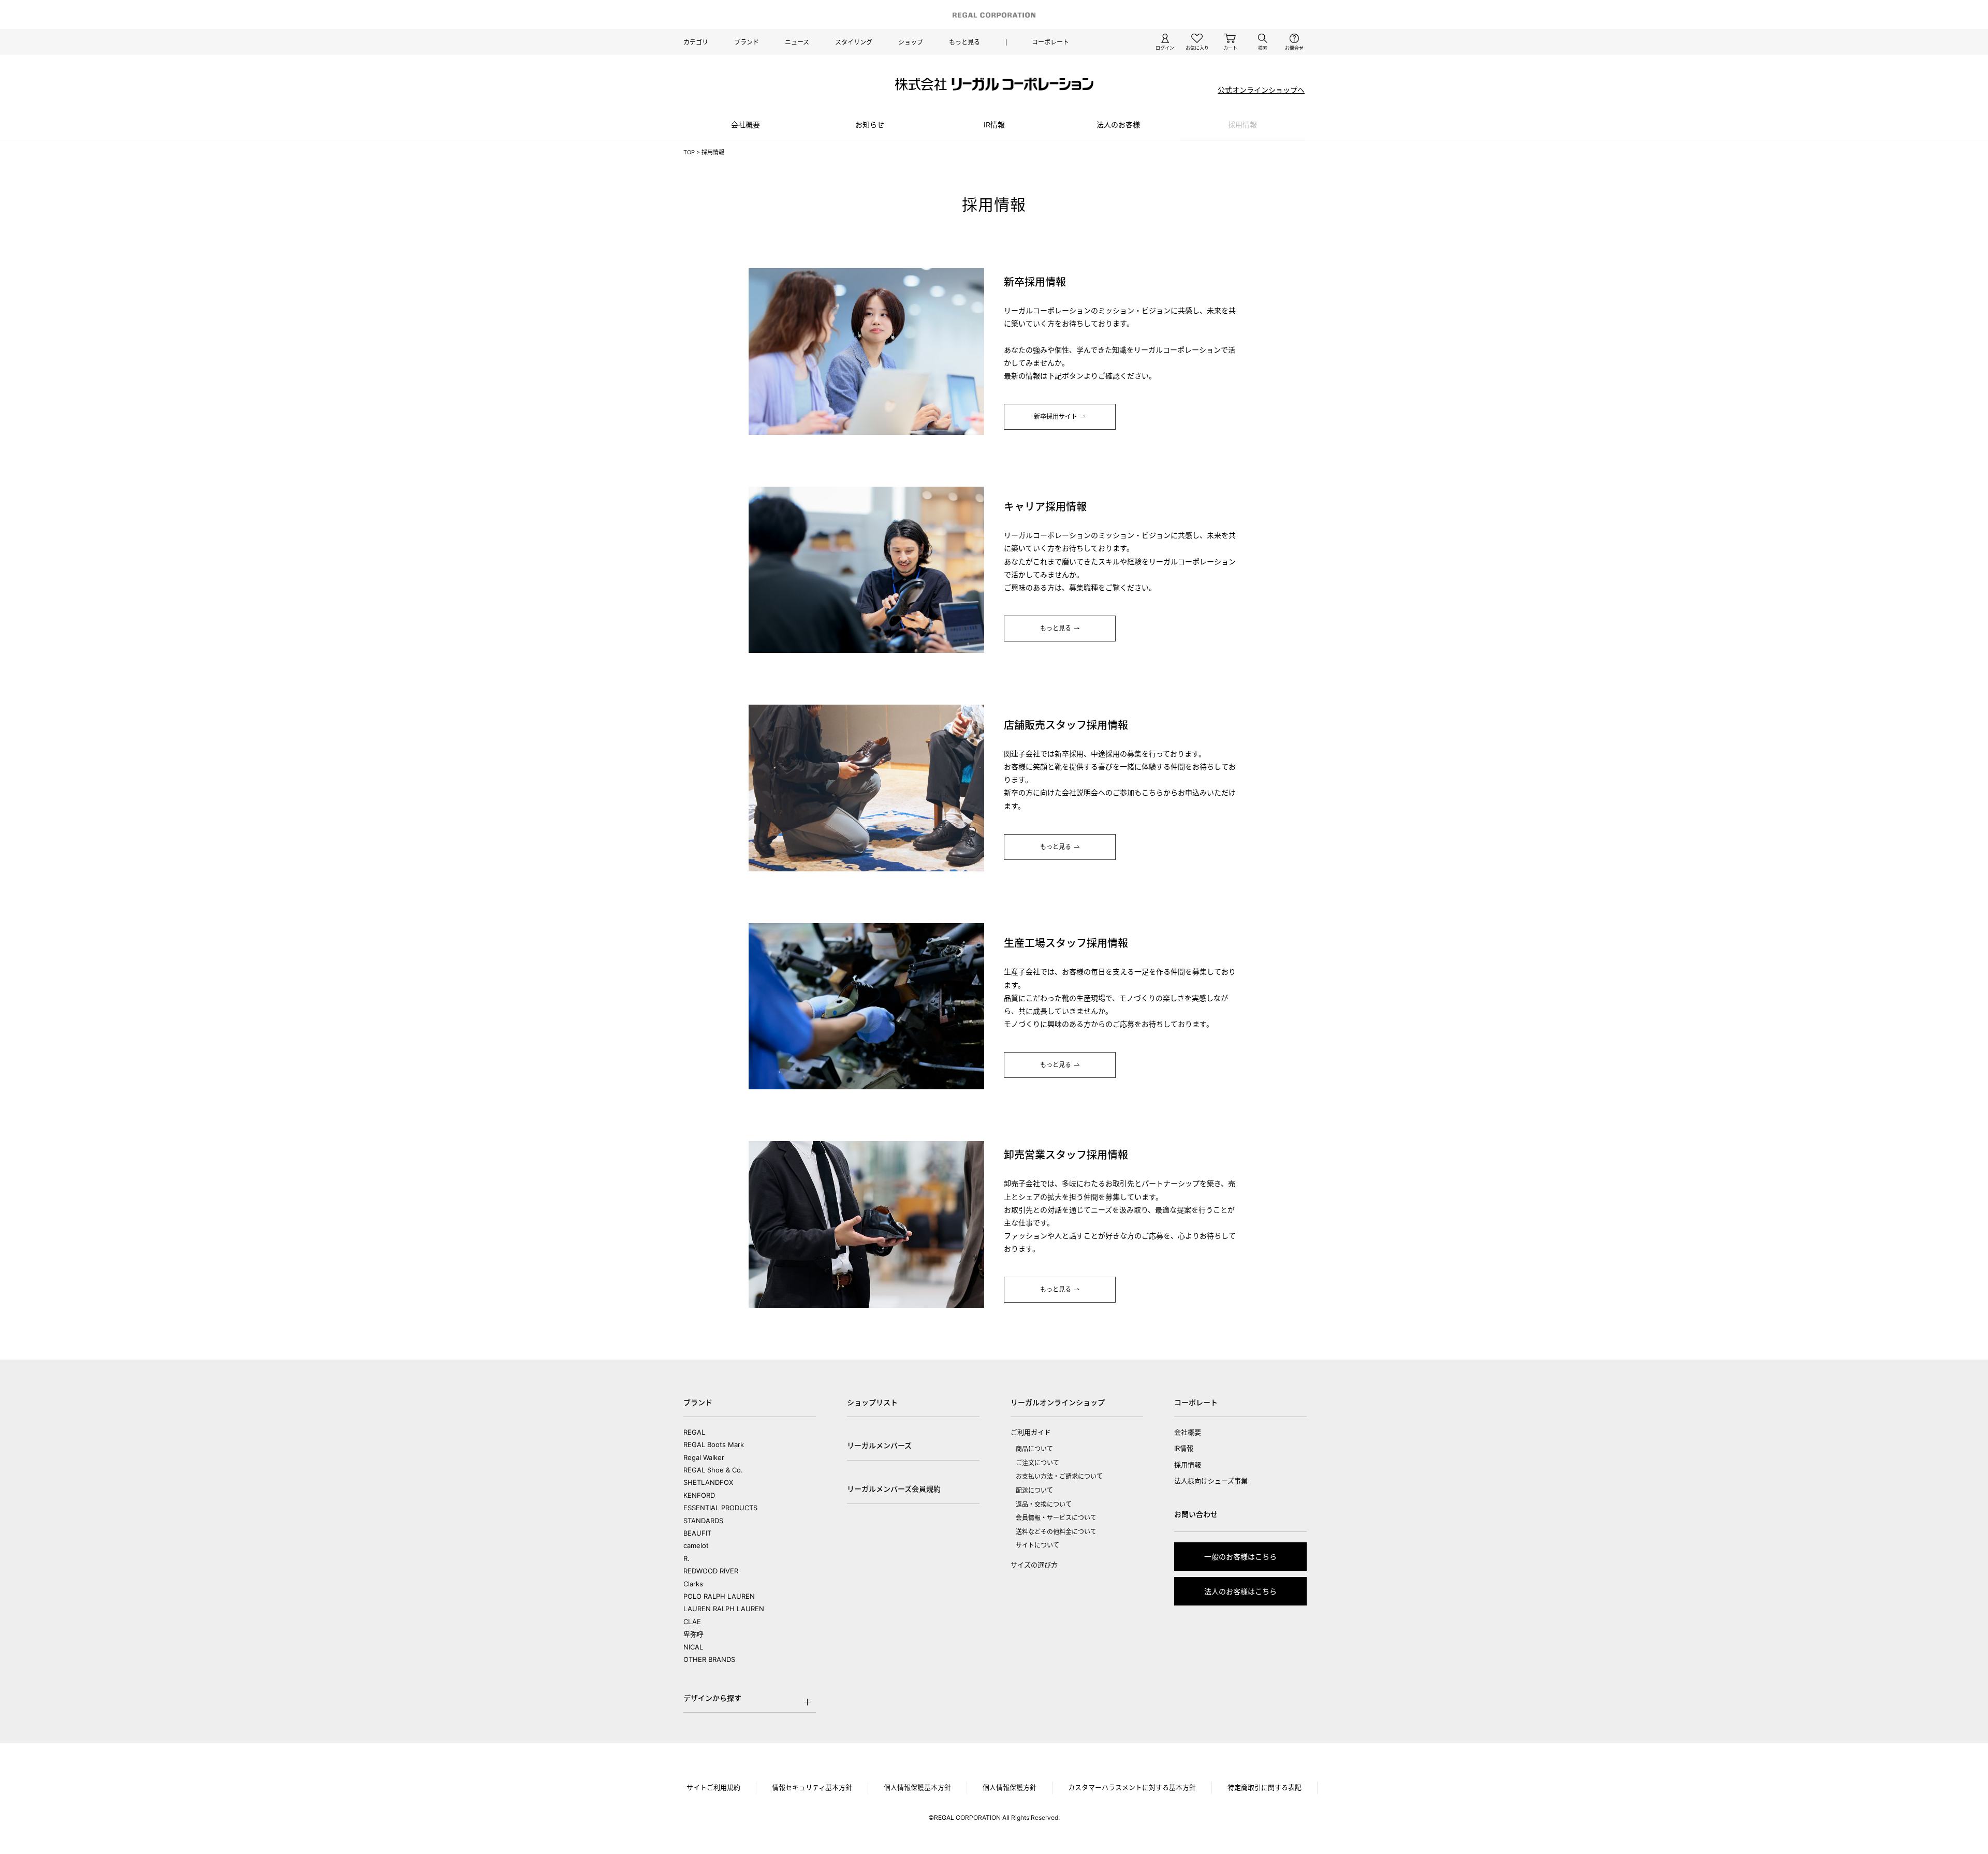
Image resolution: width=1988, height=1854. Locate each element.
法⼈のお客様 (1118, 125)
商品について (1034, 1449)
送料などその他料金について (1056, 1532)
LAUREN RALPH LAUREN (724, 1609)
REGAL (694, 1432)
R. (686, 1558)
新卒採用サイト (1056, 417)
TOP (689, 152)
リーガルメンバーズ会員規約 (894, 1489)
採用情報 (1188, 1465)
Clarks (693, 1584)
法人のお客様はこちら (1240, 1591)
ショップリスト (872, 1402)
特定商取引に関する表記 (1265, 1787)
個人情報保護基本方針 (917, 1787)
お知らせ (870, 125)
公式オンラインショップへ (1261, 90)
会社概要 (745, 125)
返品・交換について (1044, 1504)
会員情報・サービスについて (1056, 1518)
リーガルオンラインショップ (1058, 1402)
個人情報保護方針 (1010, 1787)
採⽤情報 (1242, 125)
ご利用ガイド (1031, 1432)
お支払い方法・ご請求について (1059, 1476)
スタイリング (854, 42)
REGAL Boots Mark (714, 1444)
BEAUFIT (697, 1533)
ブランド (747, 42)
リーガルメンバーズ (879, 1445)
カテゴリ (696, 42)
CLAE (692, 1622)
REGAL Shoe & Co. (713, 1470)
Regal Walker (704, 1457)
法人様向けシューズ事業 (1211, 1481)
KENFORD (699, 1495)
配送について (1034, 1490)
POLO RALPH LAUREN (719, 1596)
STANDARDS (703, 1521)
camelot (696, 1545)
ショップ (911, 42)
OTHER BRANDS (709, 1659)
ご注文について (1037, 1463)
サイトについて (1037, 1545)
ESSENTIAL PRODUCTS (720, 1508)
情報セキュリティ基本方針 (812, 1787)
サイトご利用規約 (713, 1787)
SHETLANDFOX (708, 1482)
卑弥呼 (693, 1634)
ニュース (797, 42)
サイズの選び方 (1034, 1565)
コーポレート (1050, 42)
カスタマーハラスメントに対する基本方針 (1132, 1787)
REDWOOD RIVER (711, 1571)
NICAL (693, 1647)
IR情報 (994, 125)
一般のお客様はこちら (1240, 1557)
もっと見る (964, 42)
